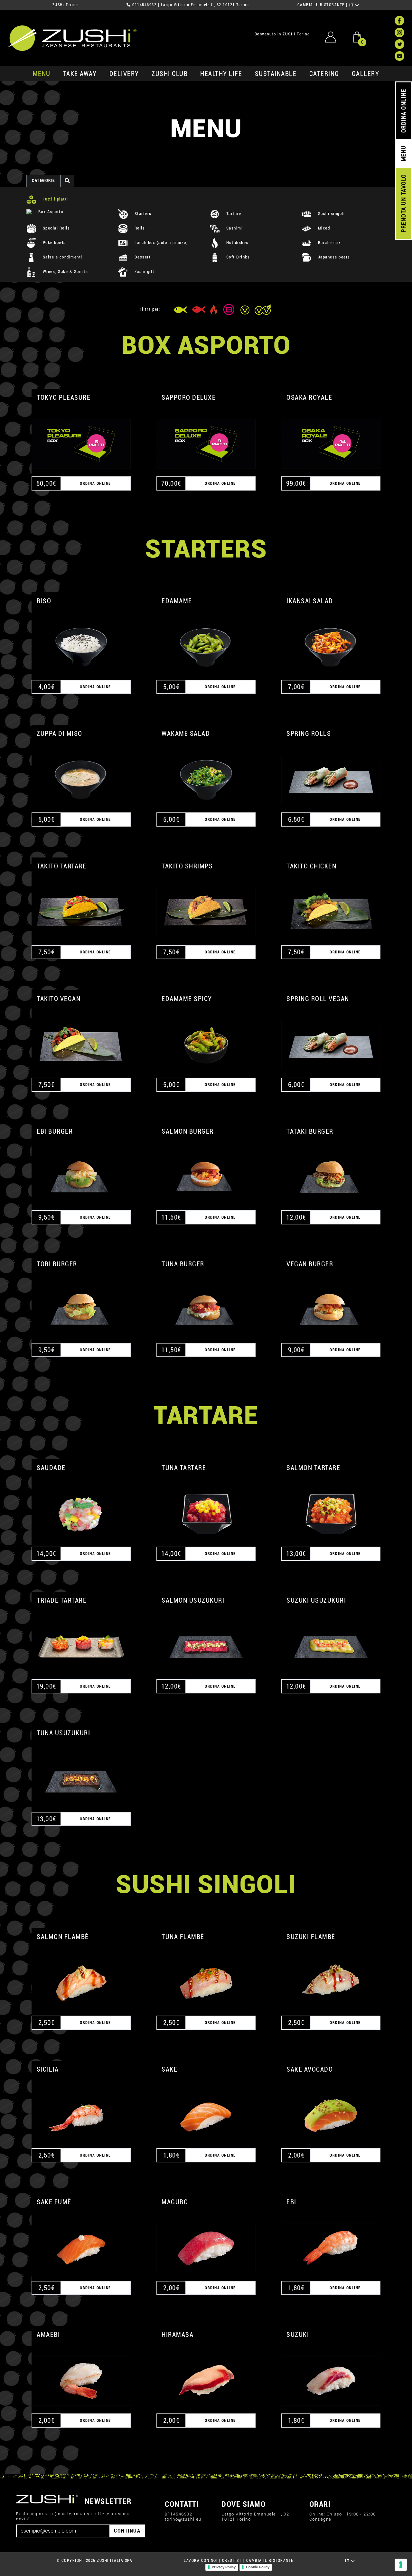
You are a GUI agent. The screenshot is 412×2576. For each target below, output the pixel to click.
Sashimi (234, 228)
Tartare (233, 214)
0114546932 (144, 5)
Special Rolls (56, 228)
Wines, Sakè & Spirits (65, 272)
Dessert (142, 257)
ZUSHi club (170, 74)
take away (80, 74)
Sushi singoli (331, 214)
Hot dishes (237, 243)
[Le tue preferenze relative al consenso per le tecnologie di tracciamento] (401, 2565)
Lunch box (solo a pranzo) (160, 243)
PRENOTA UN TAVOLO (403, 203)
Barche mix (329, 243)
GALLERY (366, 74)
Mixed (323, 228)
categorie (43, 180)
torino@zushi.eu (183, 2519)
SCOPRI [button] (81, 436)
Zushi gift (144, 272)
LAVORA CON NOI (201, 2561)
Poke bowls (54, 243)
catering (324, 74)
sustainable (276, 74)
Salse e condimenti (62, 257)
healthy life (221, 74)
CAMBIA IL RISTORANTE (321, 5)
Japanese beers (333, 257)
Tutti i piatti (55, 199)
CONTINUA (127, 2531)
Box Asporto (50, 212)
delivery (124, 74)
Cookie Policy (258, 2567)
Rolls (139, 228)
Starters (142, 214)
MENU (42, 74)
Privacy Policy (224, 2567)
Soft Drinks (237, 257)
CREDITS (231, 2561)
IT (352, 5)
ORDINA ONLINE (403, 111)
